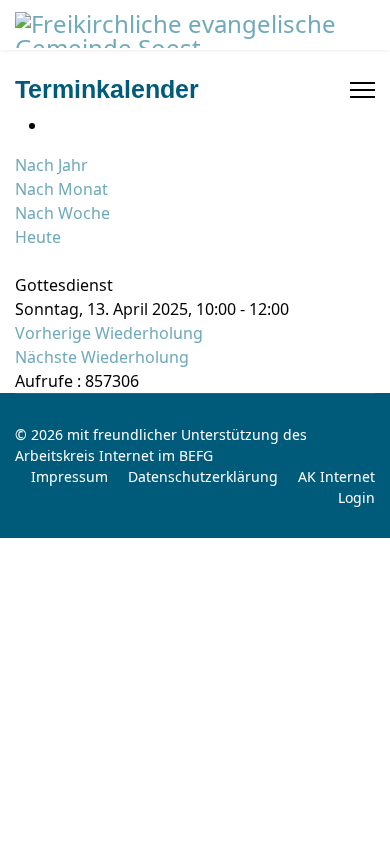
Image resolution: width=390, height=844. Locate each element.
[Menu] (362, 90)
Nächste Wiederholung (102, 357)
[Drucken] (53, 125)
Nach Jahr (51, 165)
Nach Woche (62, 213)
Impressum (69, 476)
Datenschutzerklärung (203, 476)
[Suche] (21, 261)
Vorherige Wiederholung (109, 333)
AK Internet (336, 476)
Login (356, 497)
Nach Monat (61, 189)
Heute (38, 237)
